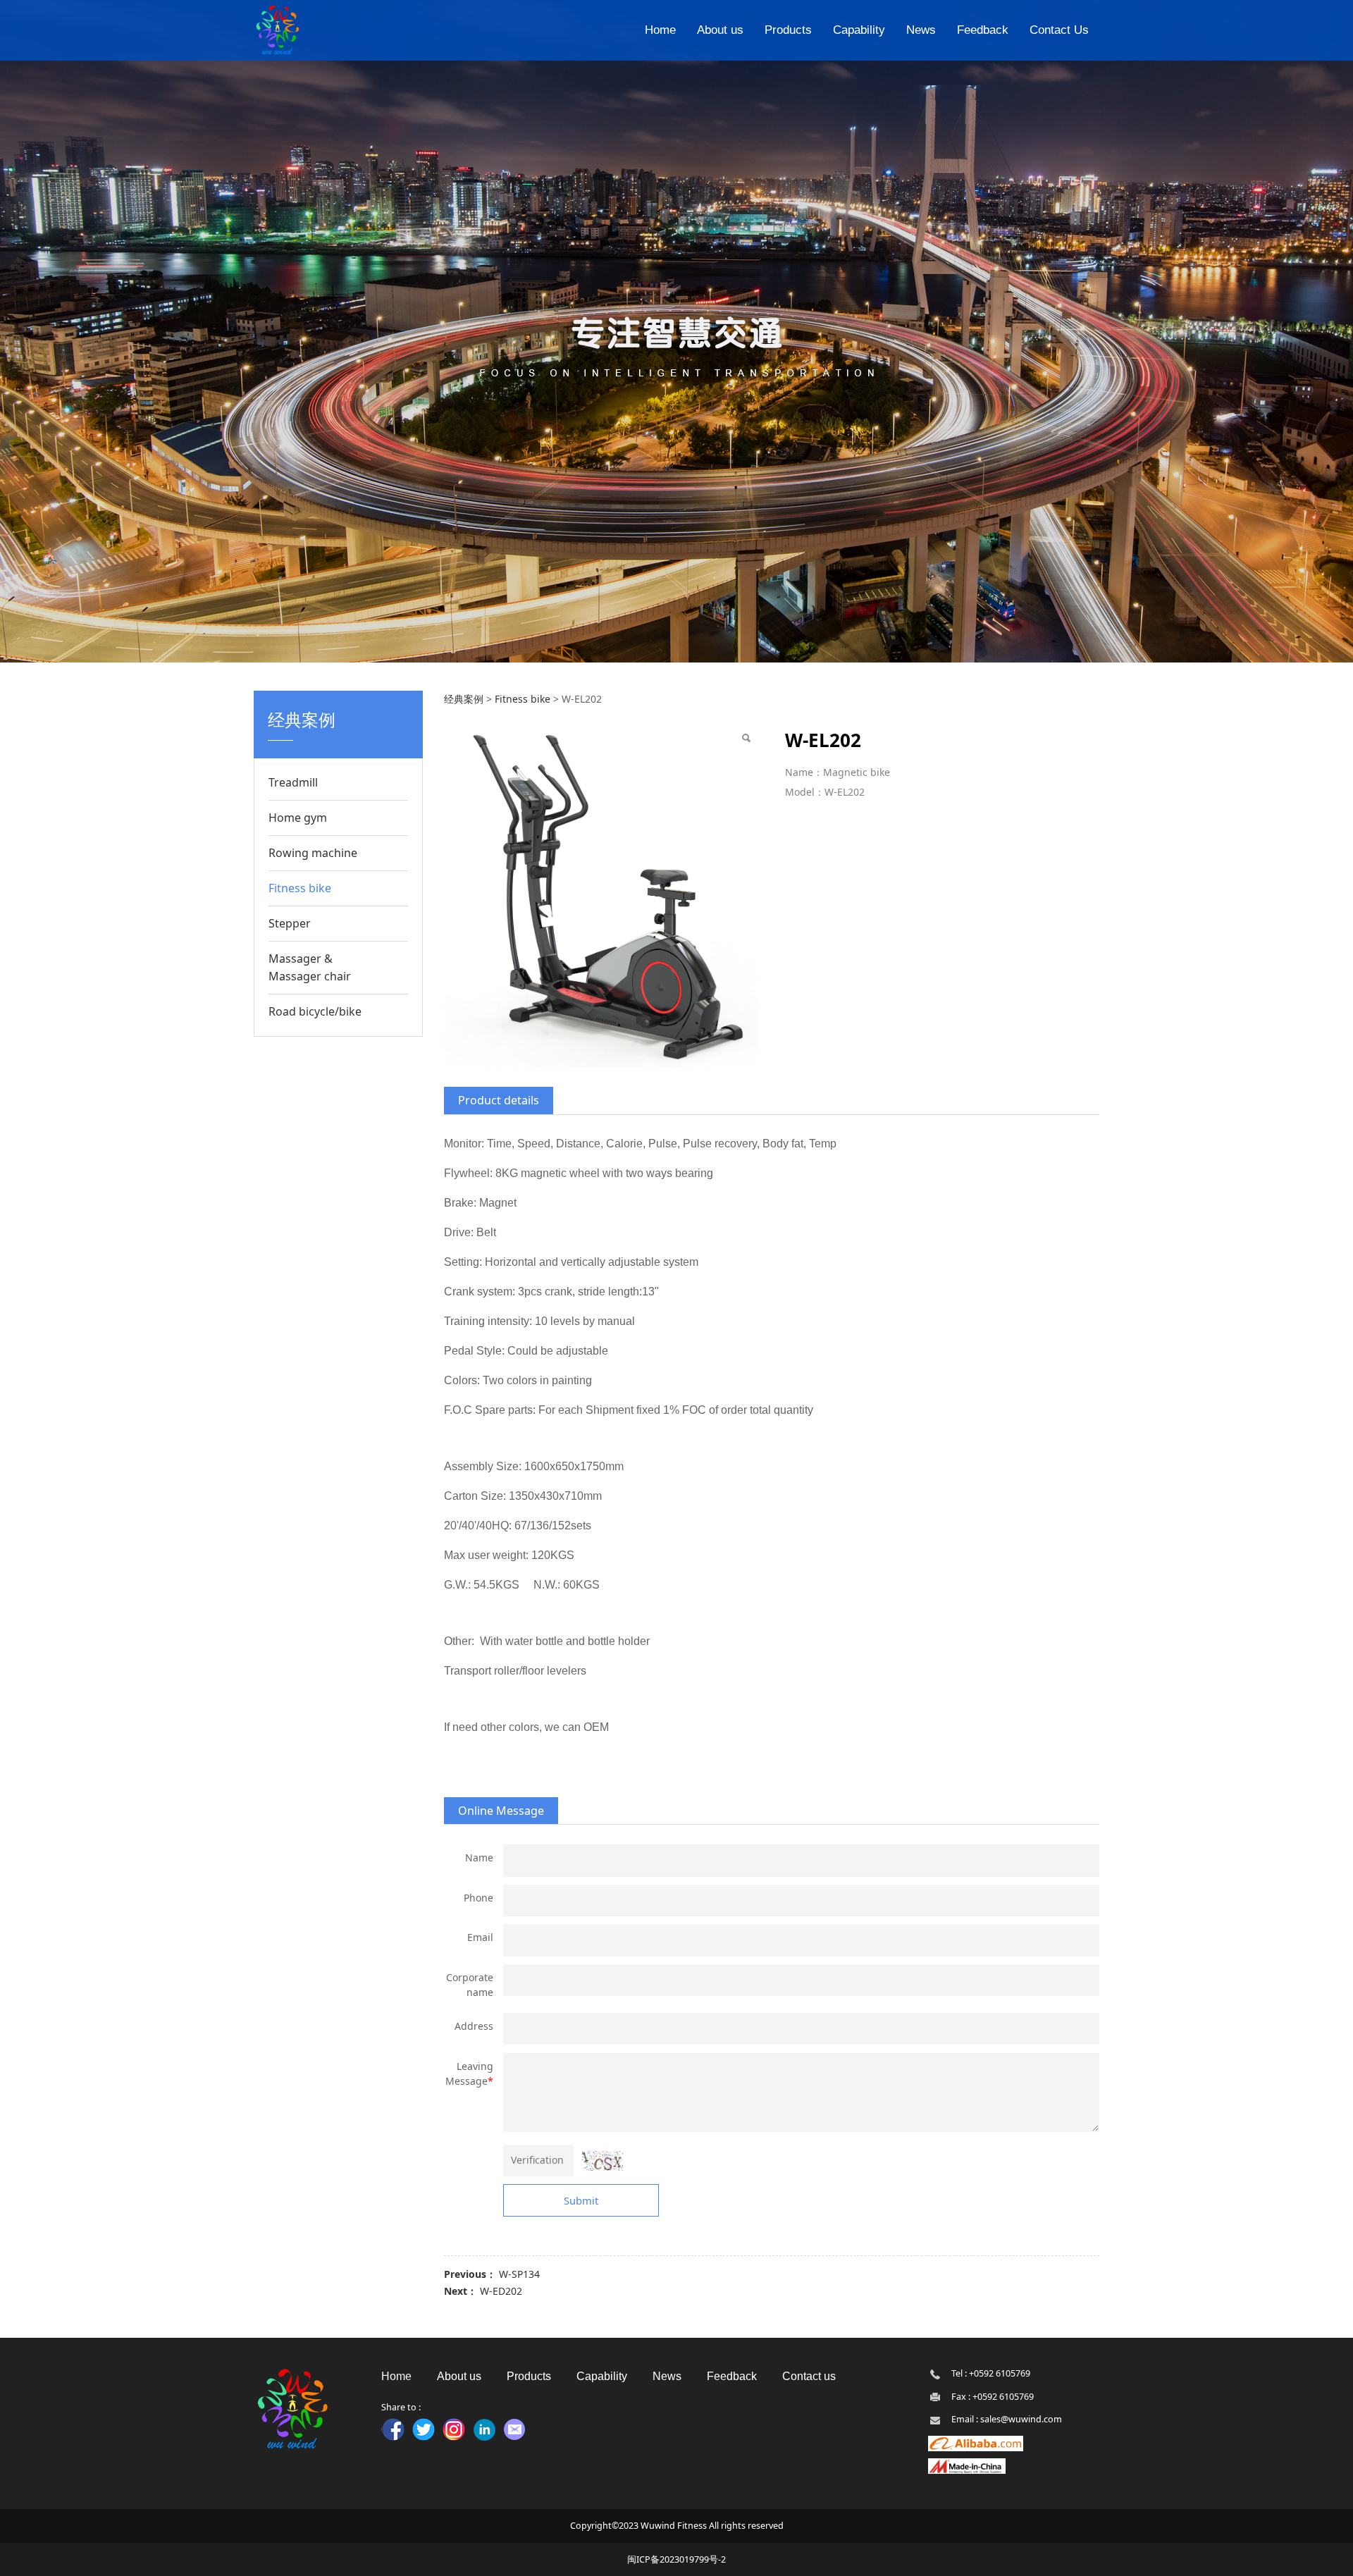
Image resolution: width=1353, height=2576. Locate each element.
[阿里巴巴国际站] (976, 2442)
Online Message (501, 1811)
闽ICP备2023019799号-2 (676, 2559)
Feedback (983, 30)
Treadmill (293, 782)
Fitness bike (300, 888)
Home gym (298, 818)
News (921, 30)
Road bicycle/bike (315, 1011)
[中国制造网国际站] (967, 2466)
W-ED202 (501, 2291)
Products (788, 30)
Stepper (290, 923)
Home (660, 30)
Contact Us (1059, 30)
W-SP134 (519, 2274)
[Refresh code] (603, 2161)
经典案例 (464, 699)
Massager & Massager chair (310, 967)
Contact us (809, 2376)
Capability (859, 30)
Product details (499, 1100)
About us (720, 30)
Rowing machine (313, 853)
